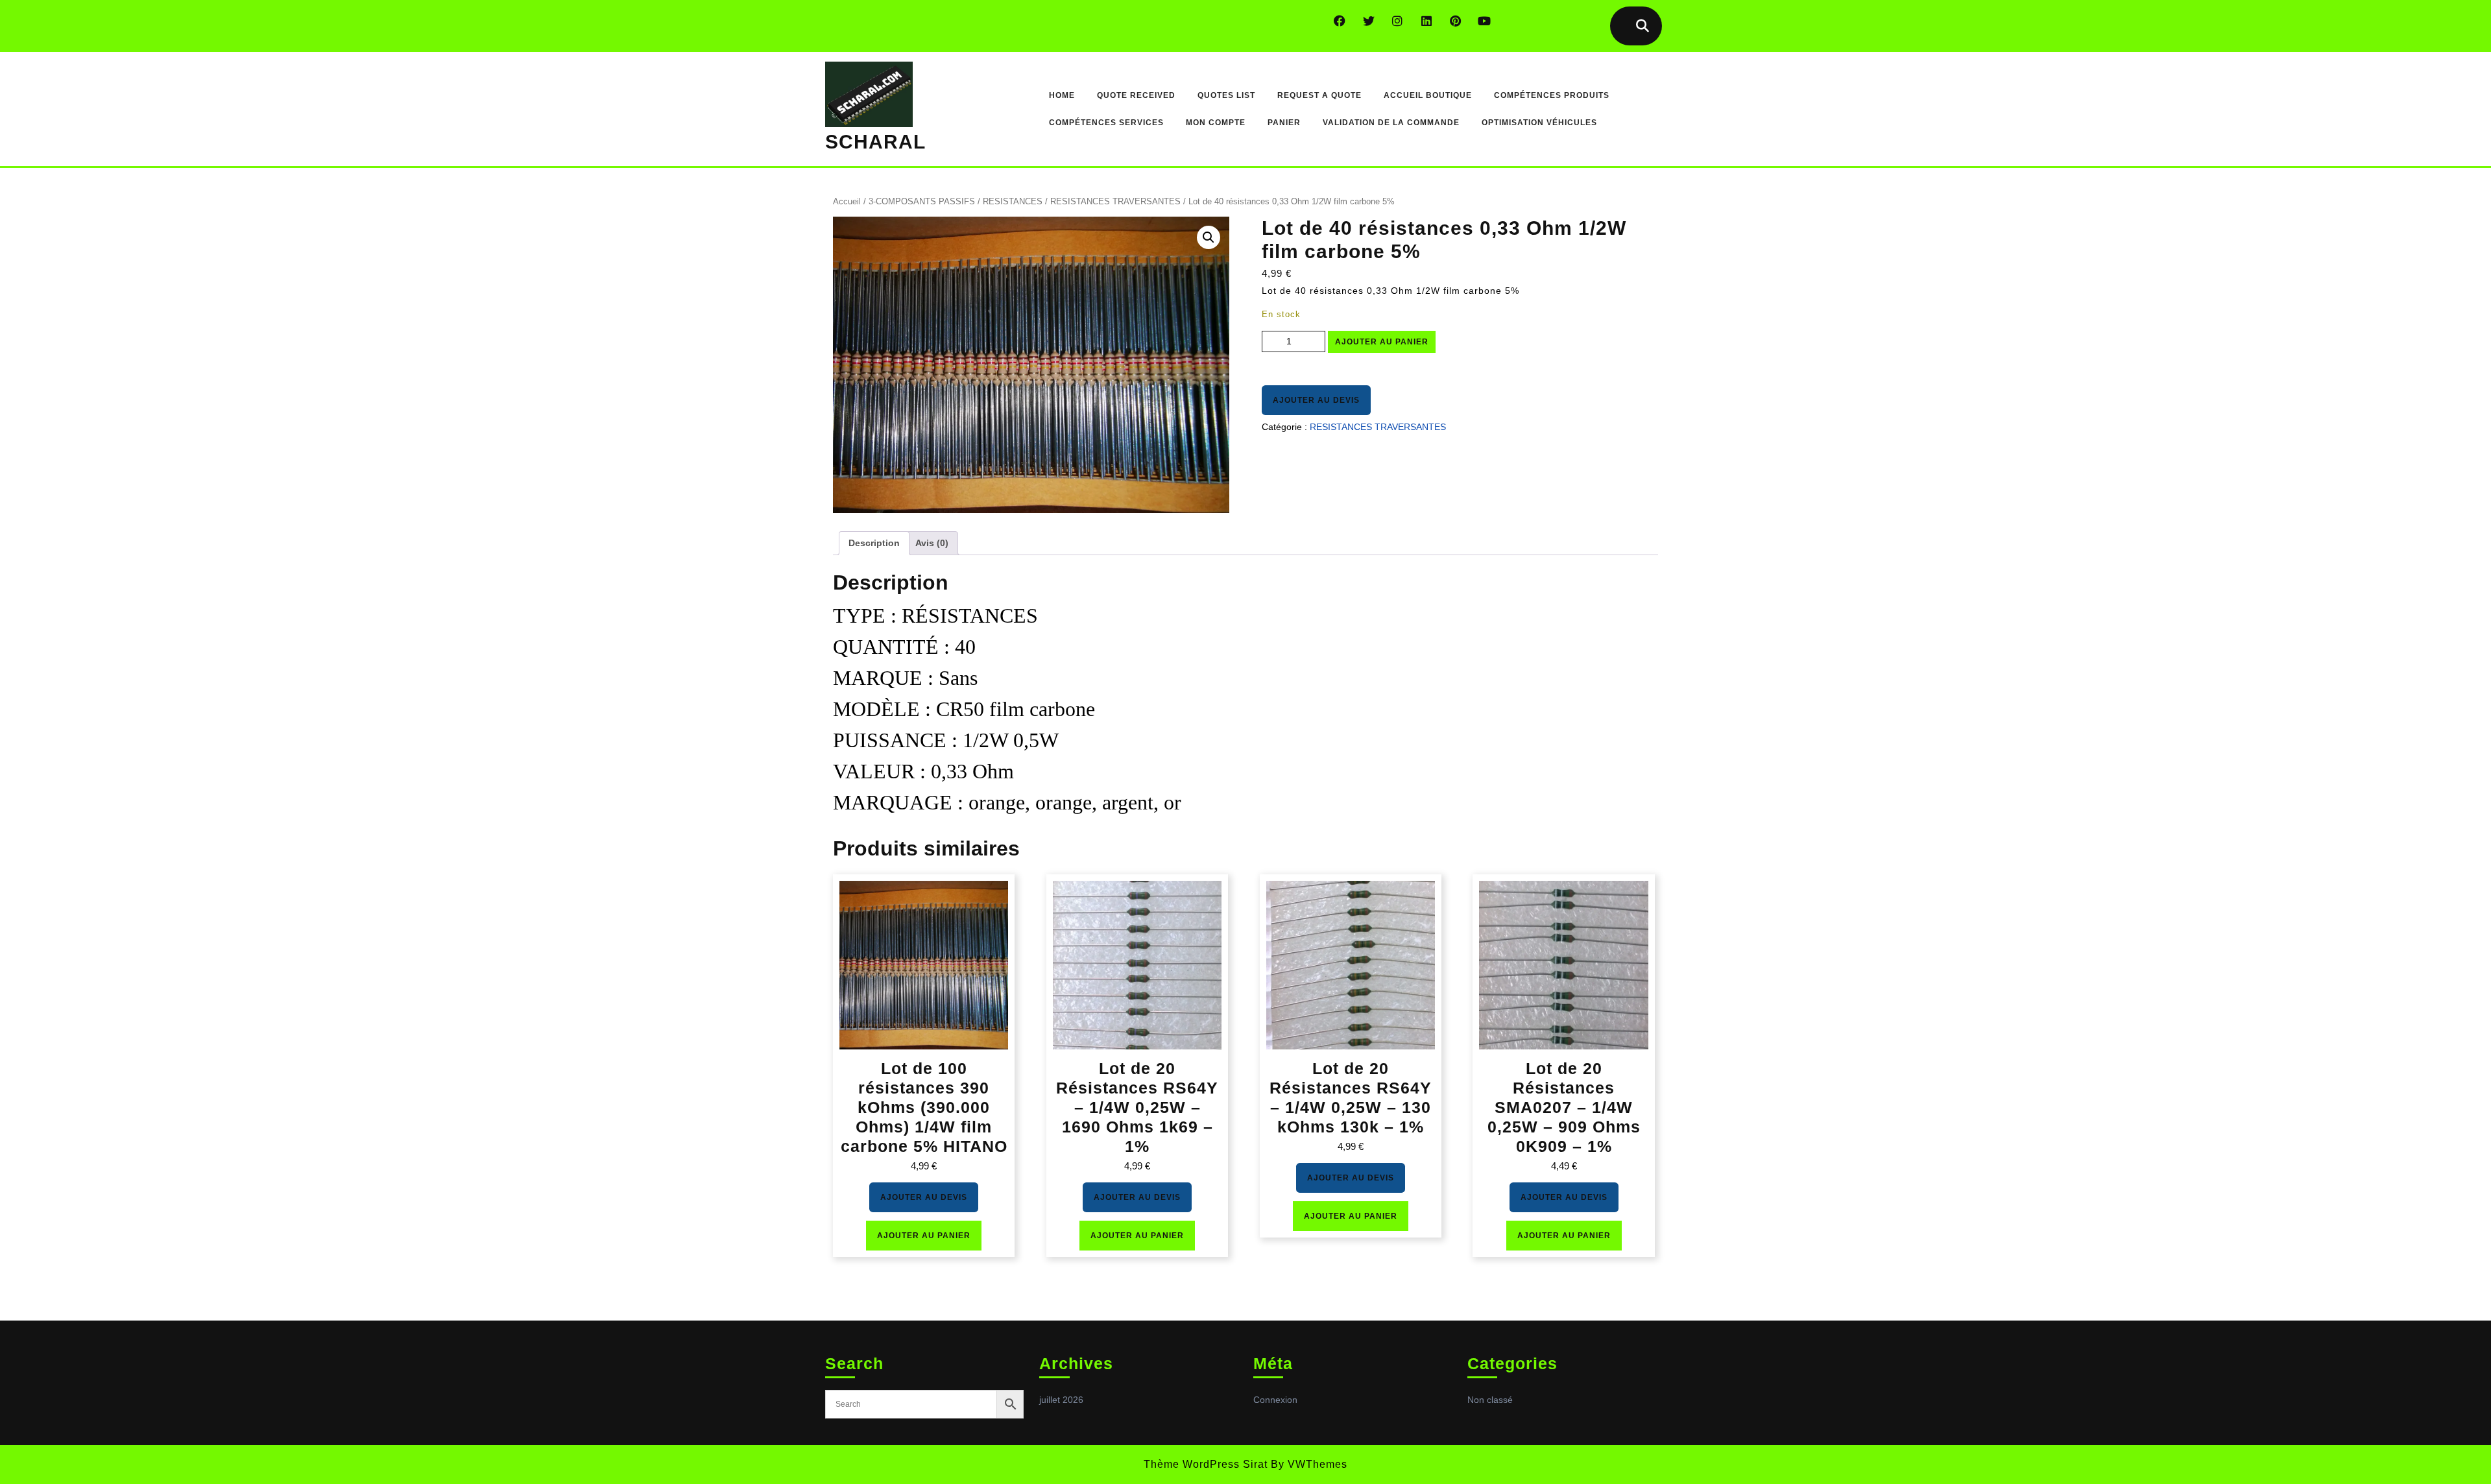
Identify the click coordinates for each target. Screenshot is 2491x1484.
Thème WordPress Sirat (1206, 1464)
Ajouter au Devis (1316, 400)
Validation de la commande (1391, 123)
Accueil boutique (1428, 95)
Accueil (847, 201)
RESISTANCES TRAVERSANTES (1115, 201)
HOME (1062, 95)
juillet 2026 (1061, 1400)
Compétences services (1106, 123)
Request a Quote (1319, 95)
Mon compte (1216, 123)
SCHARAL (875, 142)
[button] (1209, 237)
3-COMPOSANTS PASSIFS (922, 201)
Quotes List (1226, 95)
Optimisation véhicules (1539, 123)
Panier (1284, 123)
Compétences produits (1552, 95)
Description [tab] (874, 543)
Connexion (1275, 1400)
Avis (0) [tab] (932, 543)
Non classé (1490, 1400)
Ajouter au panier (1382, 342)
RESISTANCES (1013, 201)
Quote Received (1136, 95)
